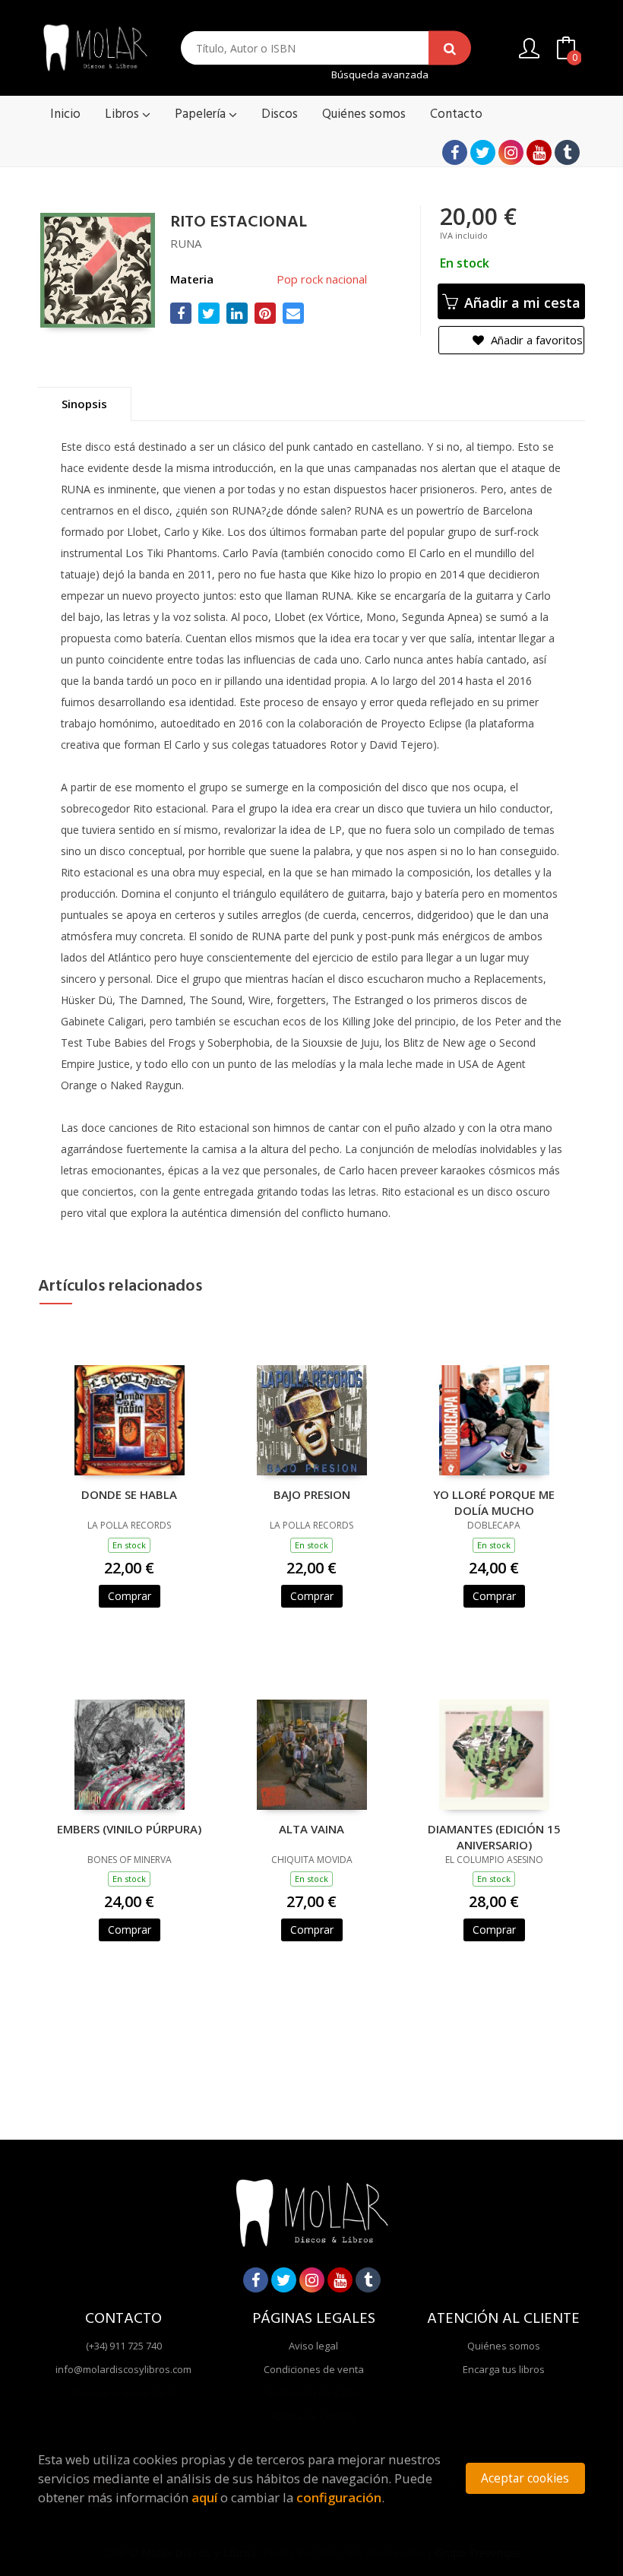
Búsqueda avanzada (380, 75)
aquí (204, 2497)
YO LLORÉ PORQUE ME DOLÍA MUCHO (494, 1502)
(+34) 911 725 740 (124, 2346)
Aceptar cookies (525, 2478)
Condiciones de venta (314, 2369)
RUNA (186, 243)
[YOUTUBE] (539, 152)
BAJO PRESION (312, 1494)
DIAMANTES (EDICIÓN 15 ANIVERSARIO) (494, 1836)
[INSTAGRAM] (511, 152)
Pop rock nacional (322, 279)
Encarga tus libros (504, 2369)
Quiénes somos (504, 2346)
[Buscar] (450, 48)
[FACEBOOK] (455, 152)
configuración (339, 2497)
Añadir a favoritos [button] (535, 340)
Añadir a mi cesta (520, 303)
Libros (123, 114)
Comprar (130, 1596)
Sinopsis (84, 404)
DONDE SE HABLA (129, 1494)
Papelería (202, 114)
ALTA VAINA (311, 1829)
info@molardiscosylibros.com (123, 2369)
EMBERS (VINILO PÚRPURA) (129, 1829)
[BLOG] (567, 152)
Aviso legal (313, 2346)
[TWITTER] (483, 152)
